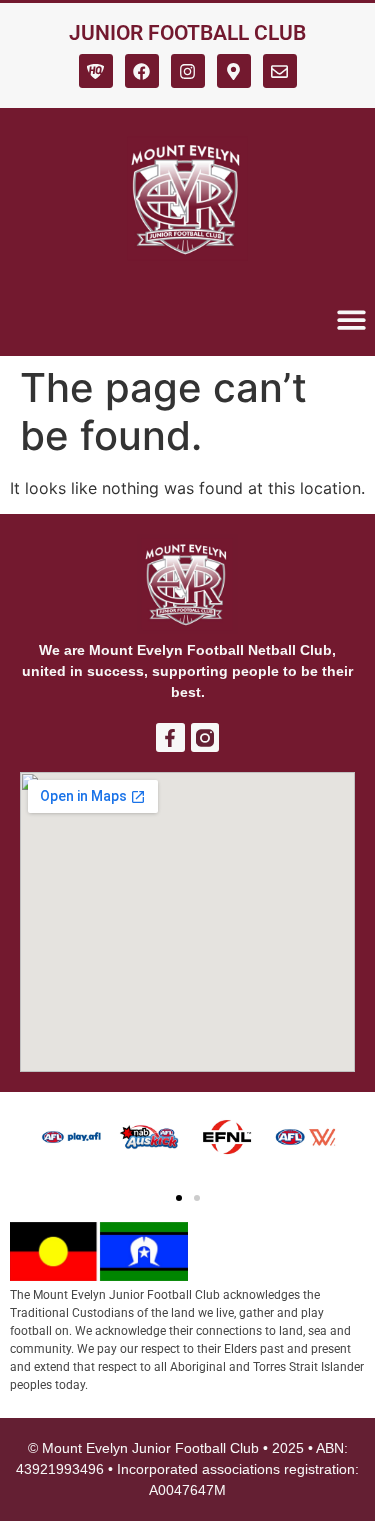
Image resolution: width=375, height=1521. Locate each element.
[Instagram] (188, 71)
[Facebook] (142, 71)
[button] (179, 1198)
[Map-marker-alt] (234, 71)
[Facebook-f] (170, 737)
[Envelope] (280, 71)
